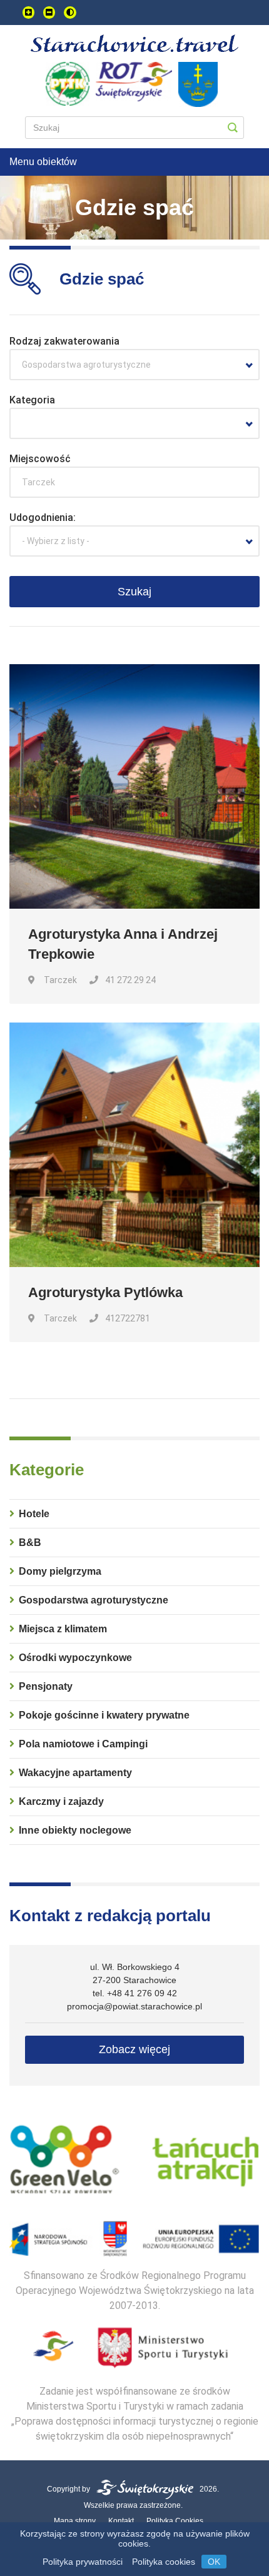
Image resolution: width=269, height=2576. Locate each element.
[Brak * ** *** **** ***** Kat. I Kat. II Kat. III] (134, 423)
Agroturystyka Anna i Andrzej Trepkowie (123, 944)
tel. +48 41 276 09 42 (135, 1993)
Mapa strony (75, 2521)
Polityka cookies (164, 2562)
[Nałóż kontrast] (70, 13)
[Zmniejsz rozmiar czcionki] (49, 13)
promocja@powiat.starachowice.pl (134, 2006)
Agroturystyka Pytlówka (105, 1292)
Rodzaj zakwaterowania (64, 341)
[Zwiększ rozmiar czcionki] (28, 13)
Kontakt (121, 2521)
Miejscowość (40, 459)
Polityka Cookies (175, 2521)
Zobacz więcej (134, 2049)
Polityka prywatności (83, 2562)
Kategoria (32, 400)
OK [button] (214, 2562)
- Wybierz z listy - (56, 541)
